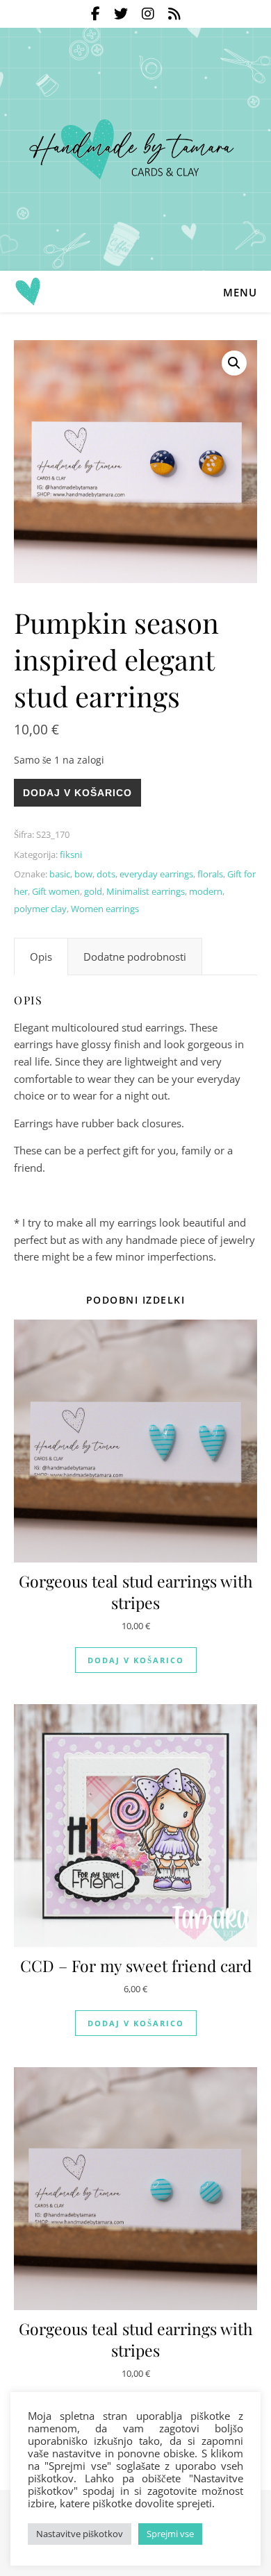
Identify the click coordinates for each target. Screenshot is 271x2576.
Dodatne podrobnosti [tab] (135, 957)
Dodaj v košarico (77, 793)
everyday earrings (156, 874)
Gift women (56, 891)
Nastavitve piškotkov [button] (80, 2534)
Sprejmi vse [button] (170, 2534)
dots (106, 874)
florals (210, 874)
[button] (234, 363)
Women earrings (105, 909)
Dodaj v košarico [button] (136, 1660)
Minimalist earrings (146, 891)
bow (83, 874)
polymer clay (40, 909)
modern (206, 891)
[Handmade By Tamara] (135, 149)
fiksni (71, 855)
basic (60, 874)
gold (93, 891)
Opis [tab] (41, 957)
